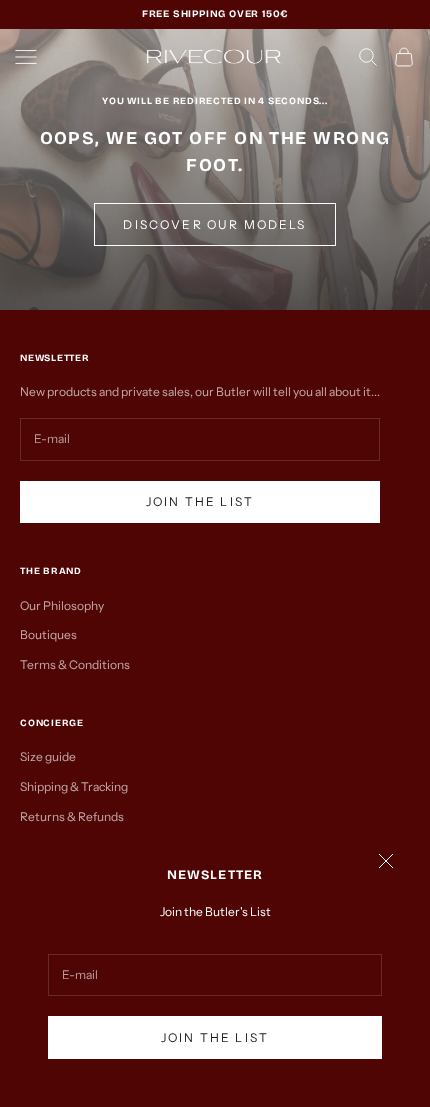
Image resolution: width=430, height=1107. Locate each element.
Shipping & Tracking (74, 786)
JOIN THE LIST (215, 1037)
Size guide (48, 756)
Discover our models (214, 224)
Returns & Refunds (72, 816)
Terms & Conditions (75, 664)
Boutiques (48, 634)
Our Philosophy (62, 605)
